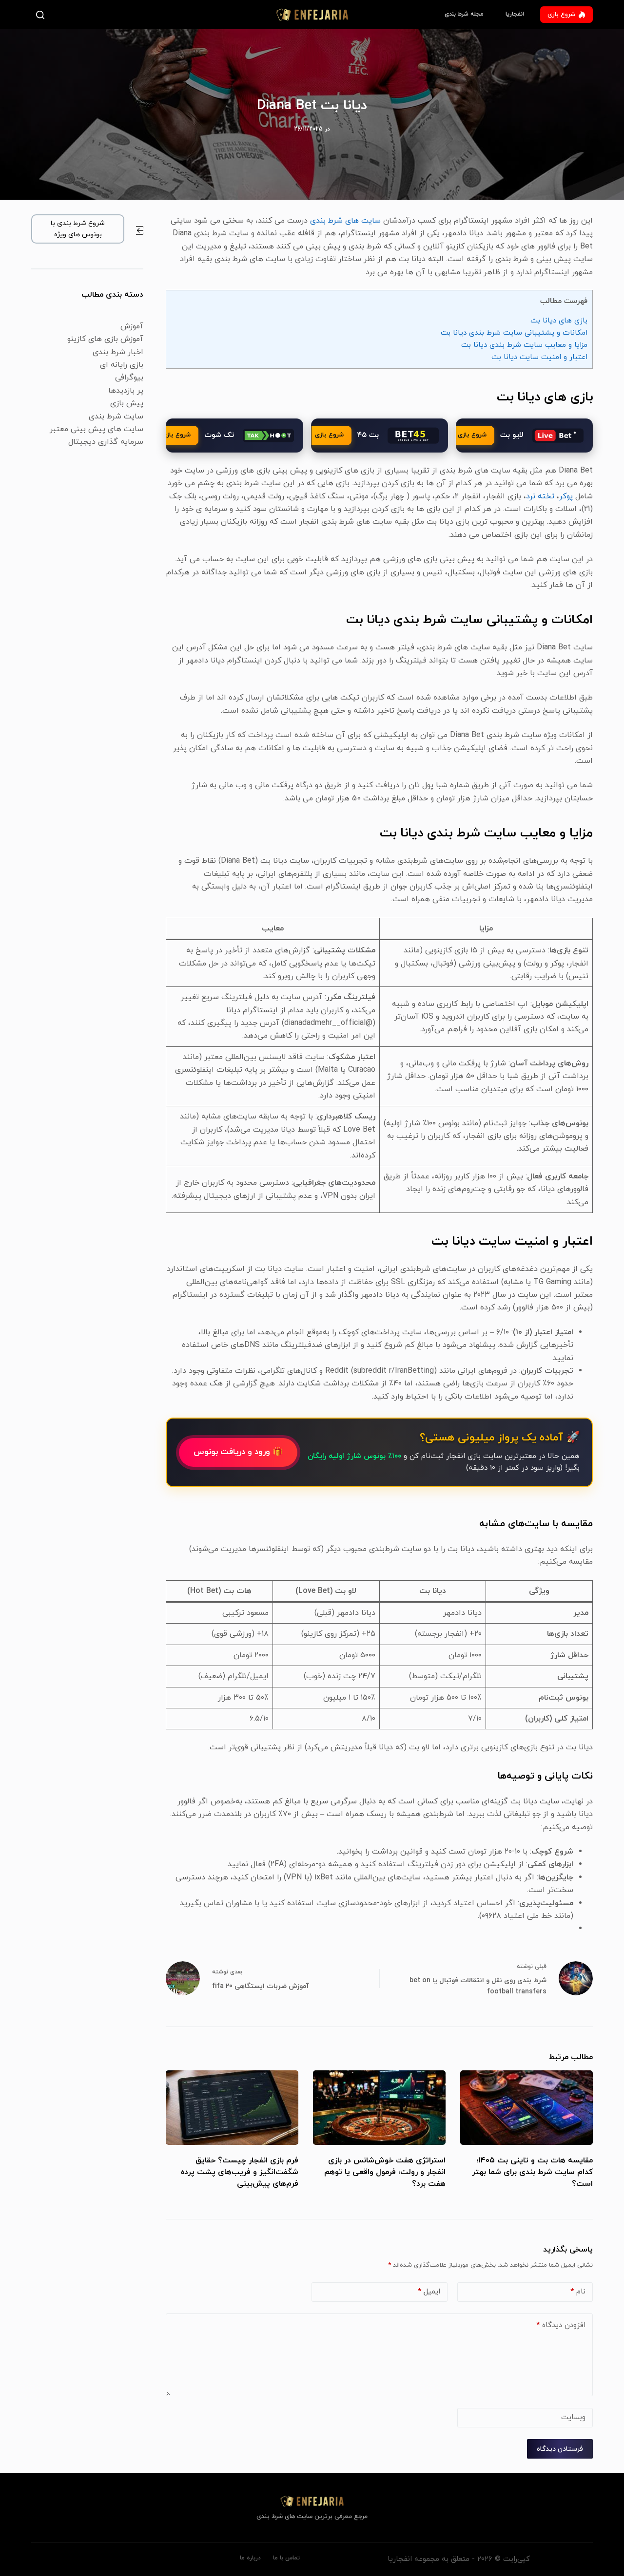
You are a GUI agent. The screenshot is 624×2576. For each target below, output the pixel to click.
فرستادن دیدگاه (560, 2449)
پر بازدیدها (126, 391)
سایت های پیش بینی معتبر (97, 429)
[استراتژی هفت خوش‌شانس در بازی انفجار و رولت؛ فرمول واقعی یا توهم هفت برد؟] (379, 2108)
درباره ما (250, 2558)
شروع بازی (561, 15)
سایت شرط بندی (116, 417)
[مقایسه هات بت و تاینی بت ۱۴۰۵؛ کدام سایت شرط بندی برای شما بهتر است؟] (526, 2108)
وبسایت (573, 2417)
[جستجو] (42, 15)
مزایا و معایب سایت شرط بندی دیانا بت (524, 345)
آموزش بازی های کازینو (105, 339)
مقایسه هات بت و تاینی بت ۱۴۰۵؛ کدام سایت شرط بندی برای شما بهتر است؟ (532, 2172)
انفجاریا (515, 14)
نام (578, 2292)
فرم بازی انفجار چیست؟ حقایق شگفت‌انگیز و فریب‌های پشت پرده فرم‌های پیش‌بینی (240, 2172)
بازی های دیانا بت (559, 321)
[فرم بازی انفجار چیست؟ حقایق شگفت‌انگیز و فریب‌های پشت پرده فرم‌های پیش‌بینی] (232, 2108)
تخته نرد (540, 496)
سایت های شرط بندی (345, 221)
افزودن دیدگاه (561, 2325)
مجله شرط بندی (464, 14)
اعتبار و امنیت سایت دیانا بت (539, 357)
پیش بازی (127, 403)
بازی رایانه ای (122, 365)
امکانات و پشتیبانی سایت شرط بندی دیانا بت (514, 333)
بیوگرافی (129, 378)
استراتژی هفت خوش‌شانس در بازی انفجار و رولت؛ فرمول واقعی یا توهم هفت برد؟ (385, 2172)
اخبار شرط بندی (118, 352)
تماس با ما (286, 2558)
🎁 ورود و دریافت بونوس (238, 1452)
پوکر (566, 496)
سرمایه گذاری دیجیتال (106, 442)
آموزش (132, 326)
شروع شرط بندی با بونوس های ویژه (78, 229)
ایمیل (429, 2292)
